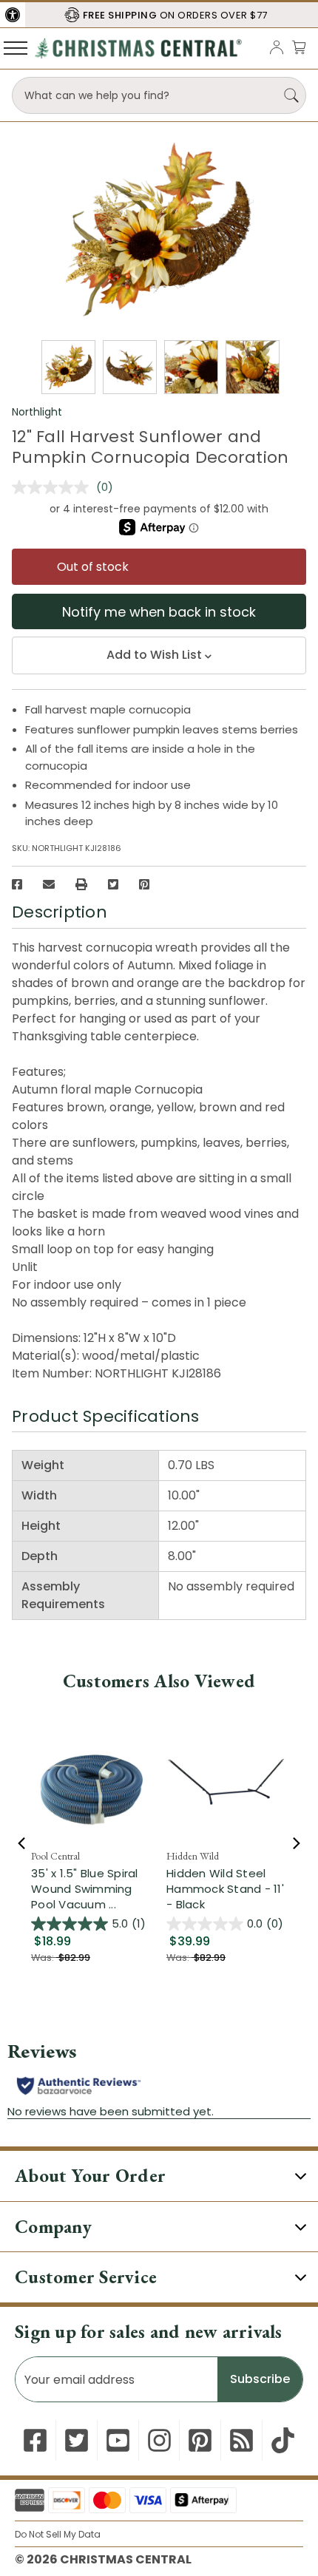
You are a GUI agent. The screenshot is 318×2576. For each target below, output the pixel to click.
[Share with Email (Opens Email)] (49, 884)
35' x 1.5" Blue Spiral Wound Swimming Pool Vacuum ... (85, 1889)
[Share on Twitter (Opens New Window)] (113, 884)
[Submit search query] (291, 95)
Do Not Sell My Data (58, 2534)
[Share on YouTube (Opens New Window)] (118, 2440)
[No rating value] (54, 487)
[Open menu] (16, 47)
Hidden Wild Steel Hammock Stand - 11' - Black (225, 1889)
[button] (13, 15)
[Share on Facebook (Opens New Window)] (17, 884)
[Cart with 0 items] (299, 47)
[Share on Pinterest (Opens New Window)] (144, 884)
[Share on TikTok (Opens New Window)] (283, 2440)
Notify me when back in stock (159, 612)
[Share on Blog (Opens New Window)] (241, 2440)
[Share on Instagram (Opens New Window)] (159, 2440)
